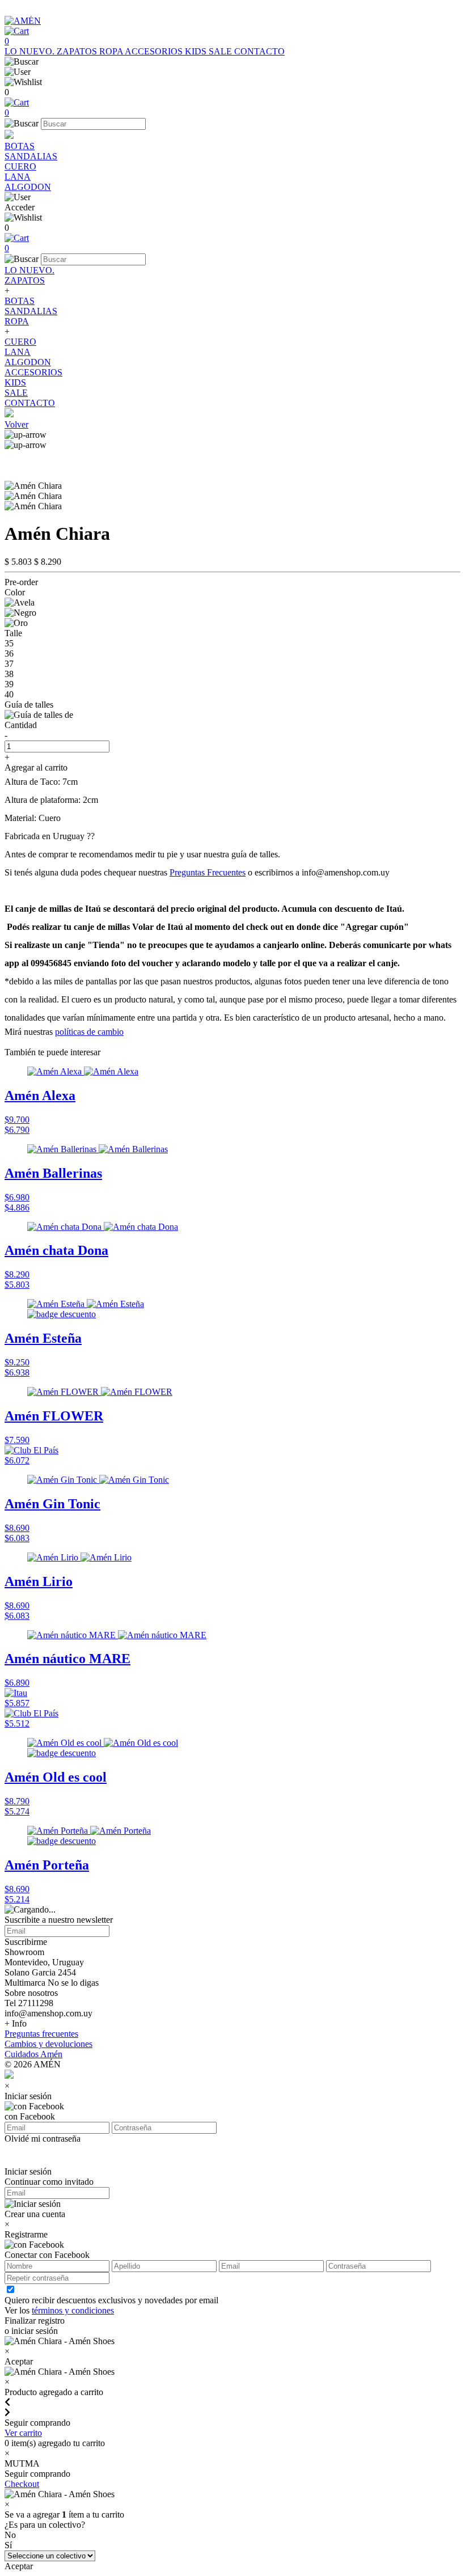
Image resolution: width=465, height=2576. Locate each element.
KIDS (197, 51)
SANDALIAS (31, 156)
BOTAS (20, 146)
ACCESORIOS (155, 51)
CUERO (20, 166)
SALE (221, 51)
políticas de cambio (89, 1032)
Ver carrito (23, 2433)
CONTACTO (259, 51)
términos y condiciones (73, 2310)
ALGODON (28, 187)
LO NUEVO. (31, 51)
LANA (18, 177)
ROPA (112, 51)
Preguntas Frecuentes (208, 872)
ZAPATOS (78, 51)
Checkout (22, 2484)
